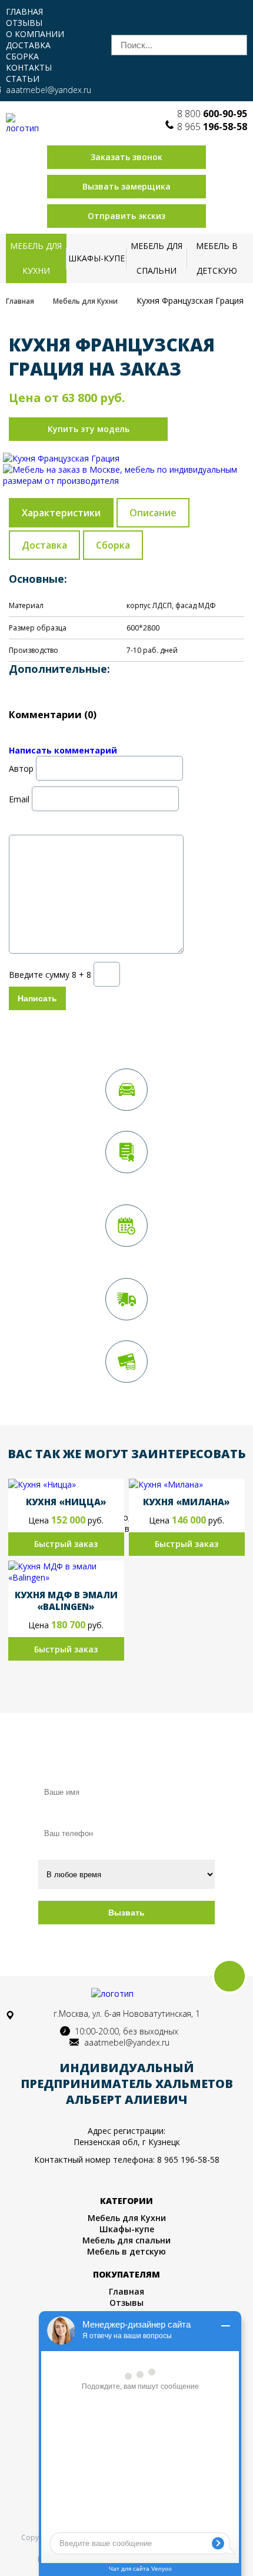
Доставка (28, 45)
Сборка (22, 56)
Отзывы (24, 23)
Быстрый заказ (66, 1544)
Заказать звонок (126, 157)
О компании (35, 34)
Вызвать (126, 1913)
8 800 (212, 114)
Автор (21, 768)
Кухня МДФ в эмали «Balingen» (66, 1601)
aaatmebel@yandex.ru (49, 90)
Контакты (29, 67)
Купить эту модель (89, 429)
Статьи (23, 79)
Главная (24, 11)
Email (19, 799)
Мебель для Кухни (36, 258)
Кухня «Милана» (187, 1502)
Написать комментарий (63, 750)
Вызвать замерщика (126, 186)
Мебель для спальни (157, 258)
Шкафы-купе (96, 258)
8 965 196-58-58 (188, 2160)
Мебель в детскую (217, 258)
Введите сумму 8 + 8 (50, 974)
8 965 (212, 127)
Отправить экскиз (126, 216)
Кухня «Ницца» (66, 1502)
